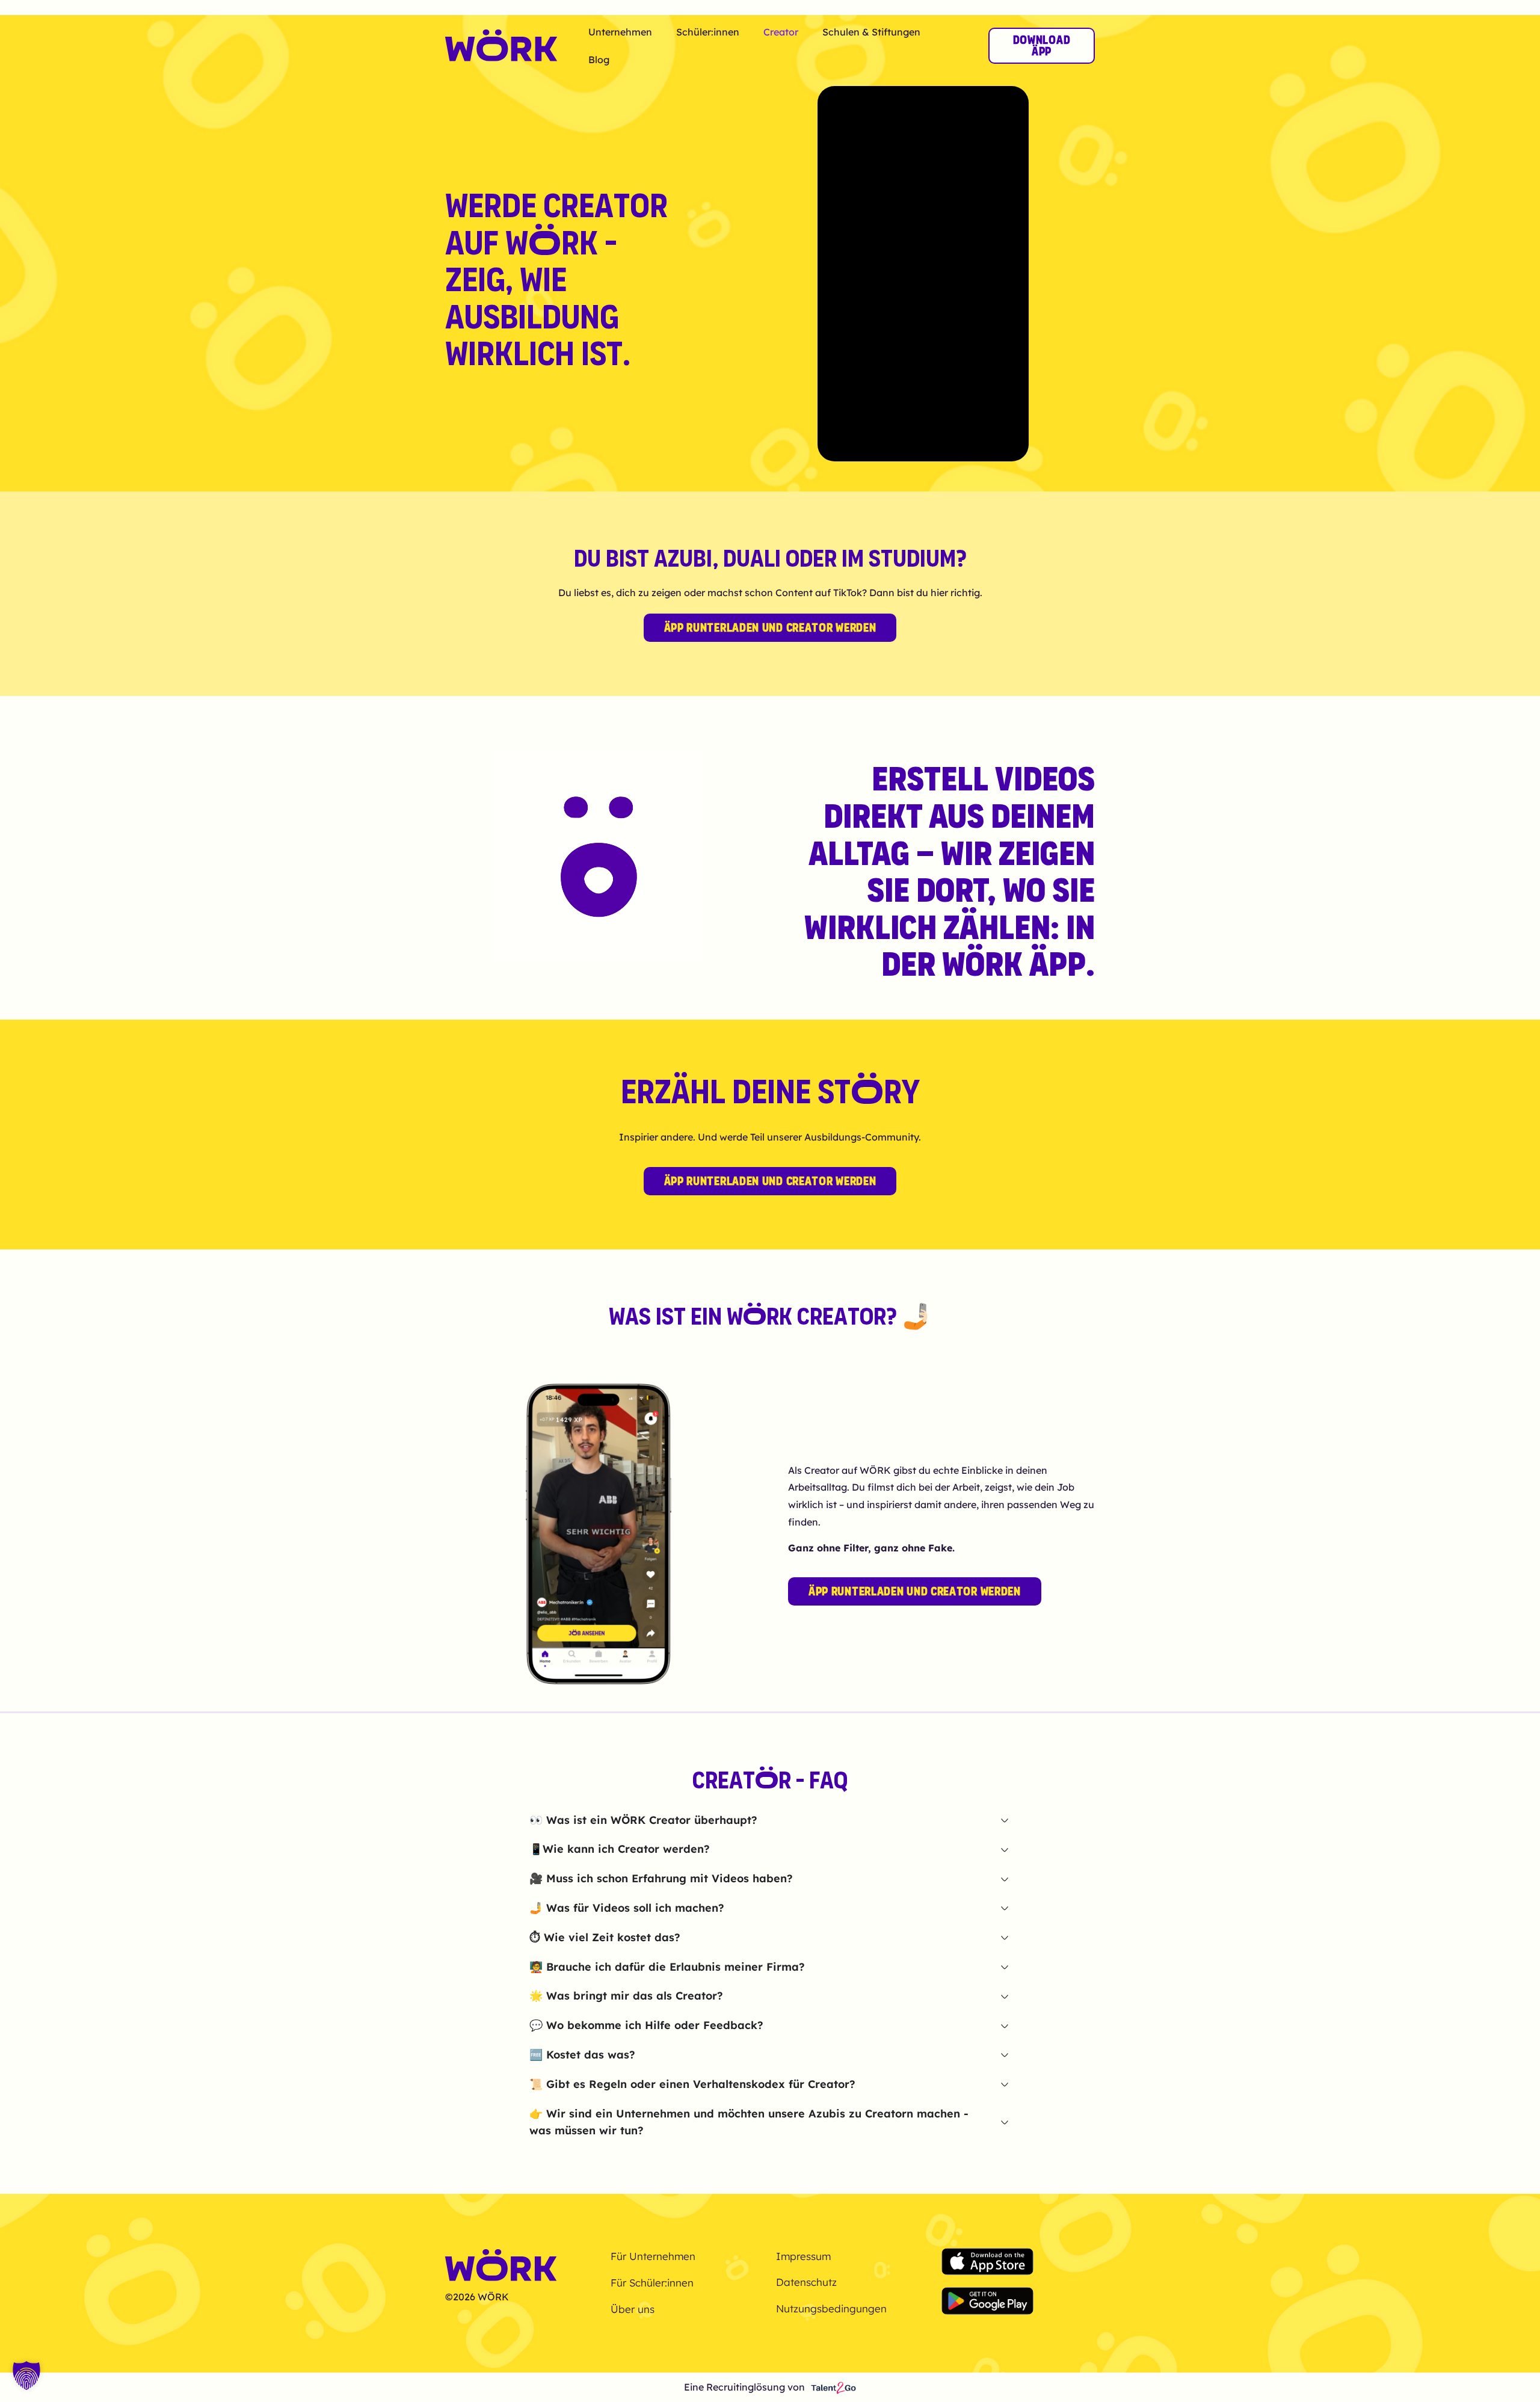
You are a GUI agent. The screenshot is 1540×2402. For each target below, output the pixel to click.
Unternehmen (620, 32)
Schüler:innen (708, 32)
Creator (781, 32)
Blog (599, 60)
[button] (26, 2376)
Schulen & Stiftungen (871, 32)
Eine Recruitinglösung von (744, 2387)
